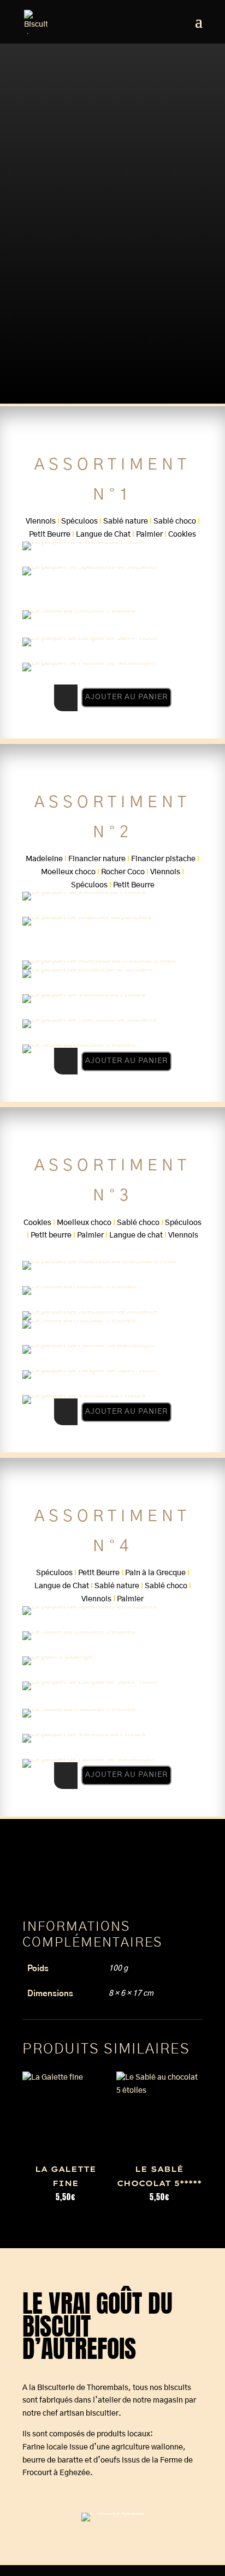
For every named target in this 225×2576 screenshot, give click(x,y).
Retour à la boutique (72, 247)
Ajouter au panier (126, 697)
